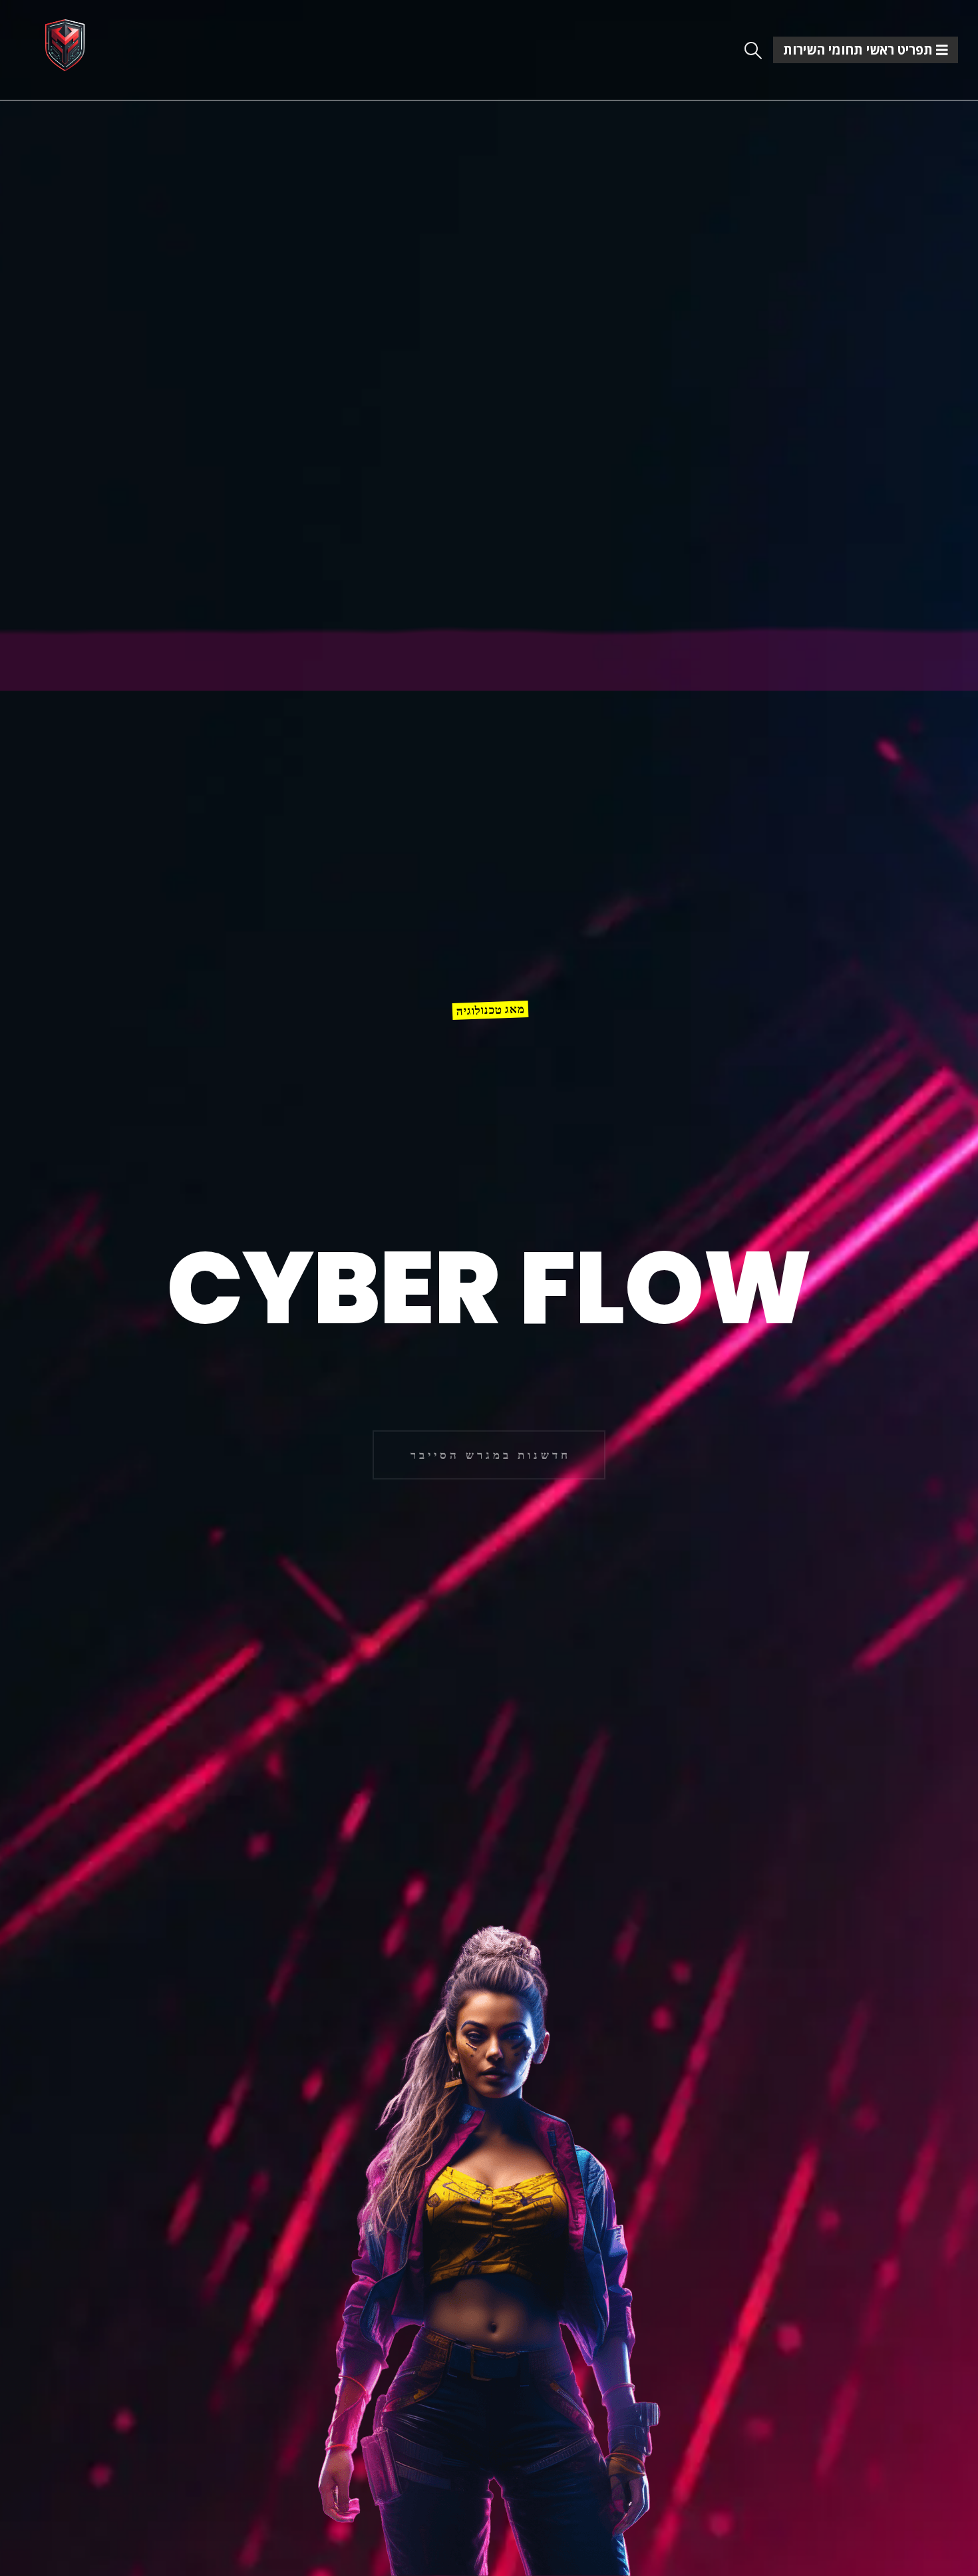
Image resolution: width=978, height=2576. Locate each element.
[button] (753, 51)
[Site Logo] (65, 45)
